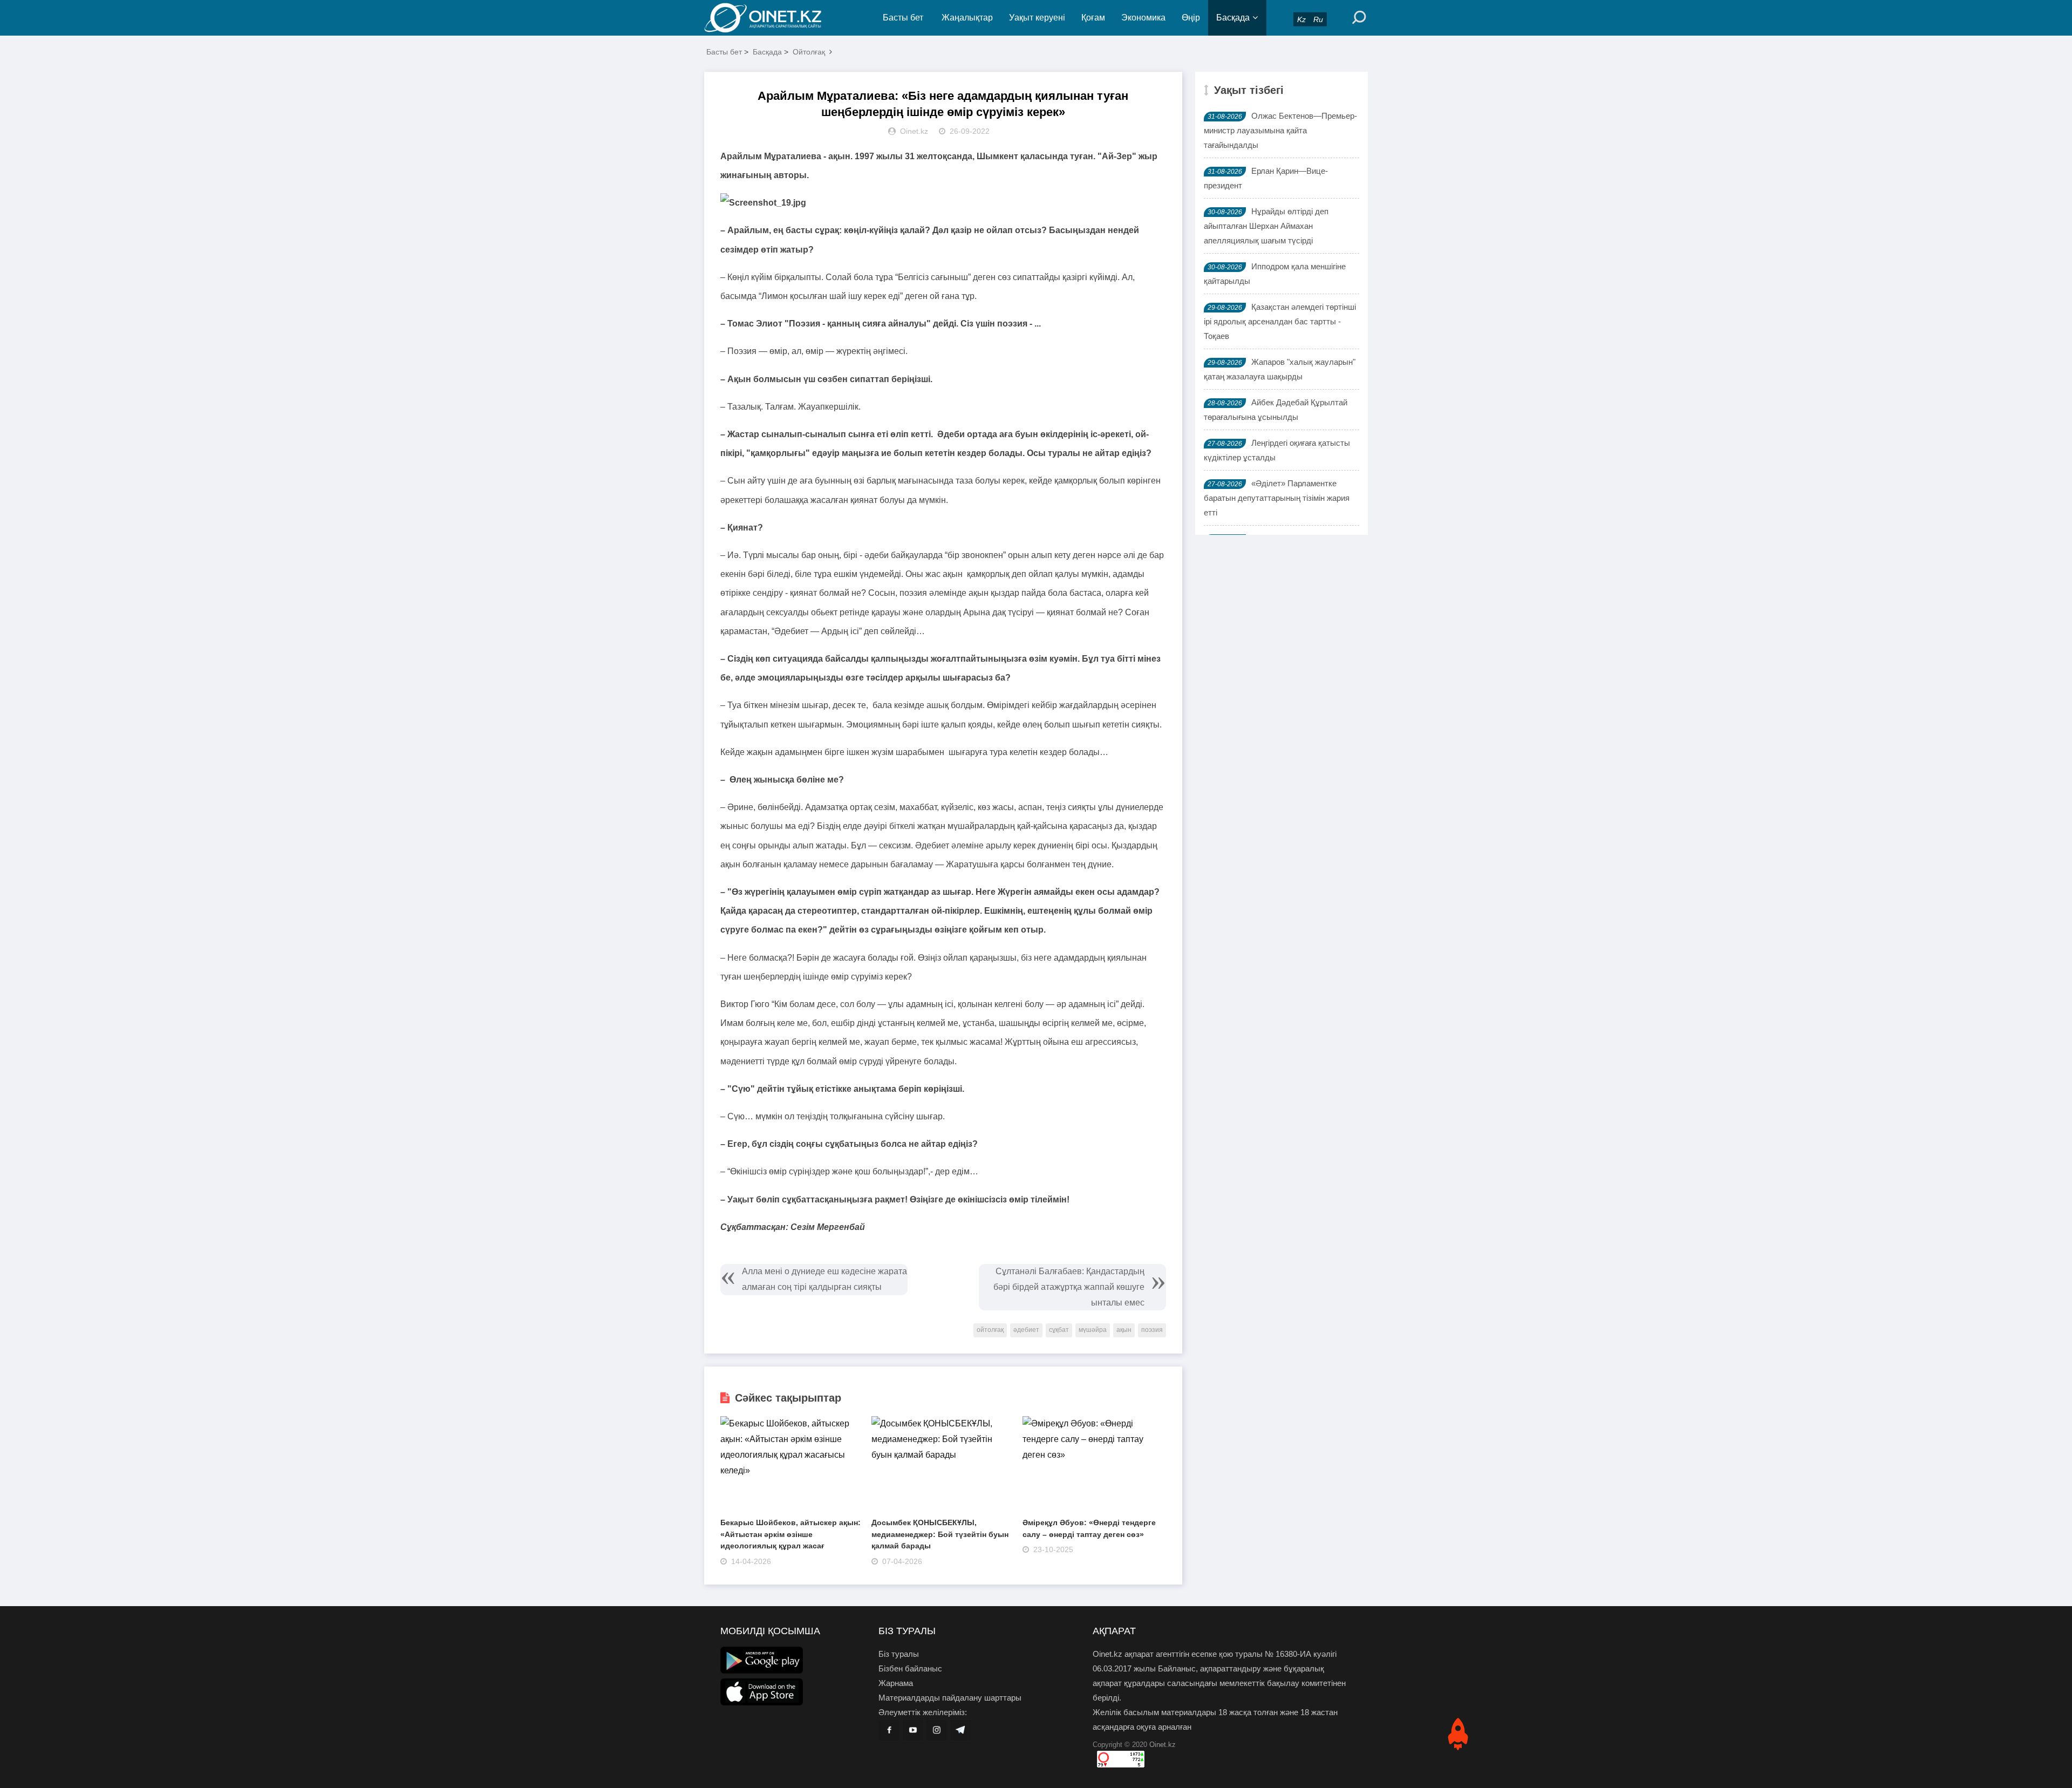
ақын (1124, 1330)
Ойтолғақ (809, 52)
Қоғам (1093, 18)
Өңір (1191, 18)
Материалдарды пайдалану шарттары (950, 1698)
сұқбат (1059, 1330)
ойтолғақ (990, 1330)
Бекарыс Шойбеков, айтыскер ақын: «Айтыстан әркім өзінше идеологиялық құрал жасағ (790, 1534)
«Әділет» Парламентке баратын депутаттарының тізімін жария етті (1277, 498)
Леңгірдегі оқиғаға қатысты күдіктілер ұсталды (1277, 450)
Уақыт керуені (1037, 18)
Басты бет (903, 18)
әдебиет (1026, 1330)
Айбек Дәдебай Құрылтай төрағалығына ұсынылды (1276, 410)
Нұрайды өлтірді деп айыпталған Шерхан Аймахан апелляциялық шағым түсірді (1266, 226)
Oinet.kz (1163, 1745)
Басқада (1233, 18)
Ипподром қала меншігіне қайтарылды (1275, 274)
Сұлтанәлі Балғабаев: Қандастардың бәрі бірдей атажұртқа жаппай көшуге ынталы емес (1069, 1287)
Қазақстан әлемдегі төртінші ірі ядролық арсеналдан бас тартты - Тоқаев (1280, 321)
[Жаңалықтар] (772, 18)
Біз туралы (899, 1654)
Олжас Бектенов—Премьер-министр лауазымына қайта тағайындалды (1280, 130)
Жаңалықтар (967, 18)
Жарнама (896, 1683)
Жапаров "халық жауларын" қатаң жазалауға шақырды (1280, 369)
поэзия (1152, 1330)
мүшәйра (1093, 1330)
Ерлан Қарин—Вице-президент (1266, 178)
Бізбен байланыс (910, 1668)
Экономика (1143, 18)
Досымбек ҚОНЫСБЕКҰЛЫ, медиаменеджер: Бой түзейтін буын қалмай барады (940, 1534)
